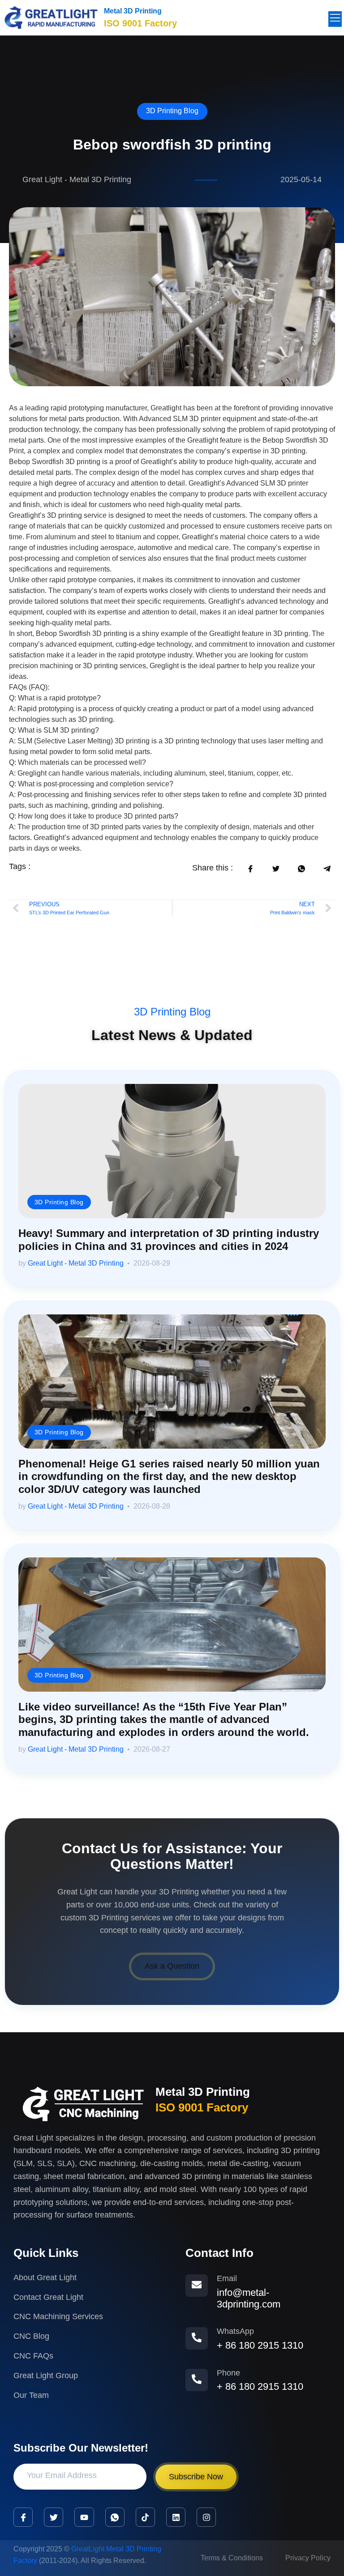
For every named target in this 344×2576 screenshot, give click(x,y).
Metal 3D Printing (133, 11)
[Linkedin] (176, 2517)
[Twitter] (54, 2517)
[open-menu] (335, 19)
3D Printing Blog (172, 111)
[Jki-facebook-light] (23, 2517)
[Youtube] (84, 2517)
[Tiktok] (145, 2517)
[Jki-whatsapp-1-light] (115, 2517)
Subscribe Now (196, 2477)
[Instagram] (206, 2517)
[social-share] (250, 868)
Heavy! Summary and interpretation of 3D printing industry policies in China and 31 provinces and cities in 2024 (169, 1240)
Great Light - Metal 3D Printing (76, 1263)
